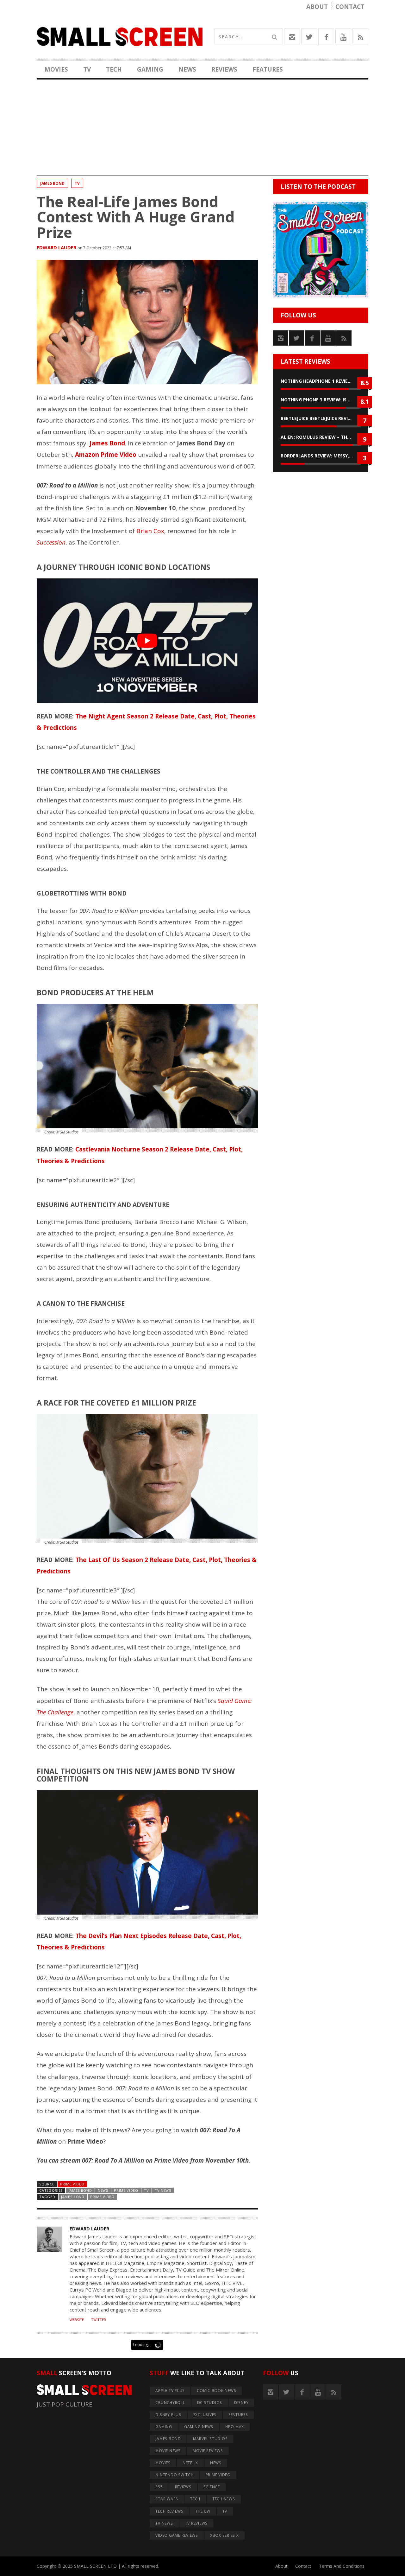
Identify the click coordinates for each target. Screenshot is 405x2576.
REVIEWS (224, 69)
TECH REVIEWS (169, 2511)
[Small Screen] (120, 36)
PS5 (159, 2487)
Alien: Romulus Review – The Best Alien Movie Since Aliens (321, 437)
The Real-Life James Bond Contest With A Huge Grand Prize (136, 217)
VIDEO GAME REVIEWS (177, 2535)
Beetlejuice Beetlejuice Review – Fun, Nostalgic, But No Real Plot (321, 418)
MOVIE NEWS (168, 2451)
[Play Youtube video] (147, 641)
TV (87, 69)
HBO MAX (235, 2427)
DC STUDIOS (210, 2403)
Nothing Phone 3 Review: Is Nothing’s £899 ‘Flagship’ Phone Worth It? (321, 400)
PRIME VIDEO (126, 2190)
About (317, 7)
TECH (114, 69)
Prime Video (72, 2184)
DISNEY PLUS (168, 2415)
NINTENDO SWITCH (174, 2475)
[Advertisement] (202, 131)
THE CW (203, 2511)
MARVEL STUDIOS (210, 2439)
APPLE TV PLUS (170, 2391)
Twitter (99, 2320)
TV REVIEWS (196, 2523)
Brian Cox (150, 531)
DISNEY (241, 2403)
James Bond (73, 2197)
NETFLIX (190, 2463)
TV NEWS (163, 2190)
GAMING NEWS (199, 2427)
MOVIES (56, 69)
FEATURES (268, 69)
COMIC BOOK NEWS (216, 2391)
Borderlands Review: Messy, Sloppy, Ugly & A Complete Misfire (321, 456)
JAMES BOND (52, 183)
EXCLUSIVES (205, 2415)
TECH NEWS (224, 2499)
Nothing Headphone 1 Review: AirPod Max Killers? (321, 381)
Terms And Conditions (342, 2566)
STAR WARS (167, 2499)
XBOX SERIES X (224, 2535)
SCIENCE (212, 2487)
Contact (350, 7)
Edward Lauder (56, 247)
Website (77, 2320)
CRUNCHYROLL (170, 2403)
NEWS (187, 69)
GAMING (150, 69)
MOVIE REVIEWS (208, 2451)
